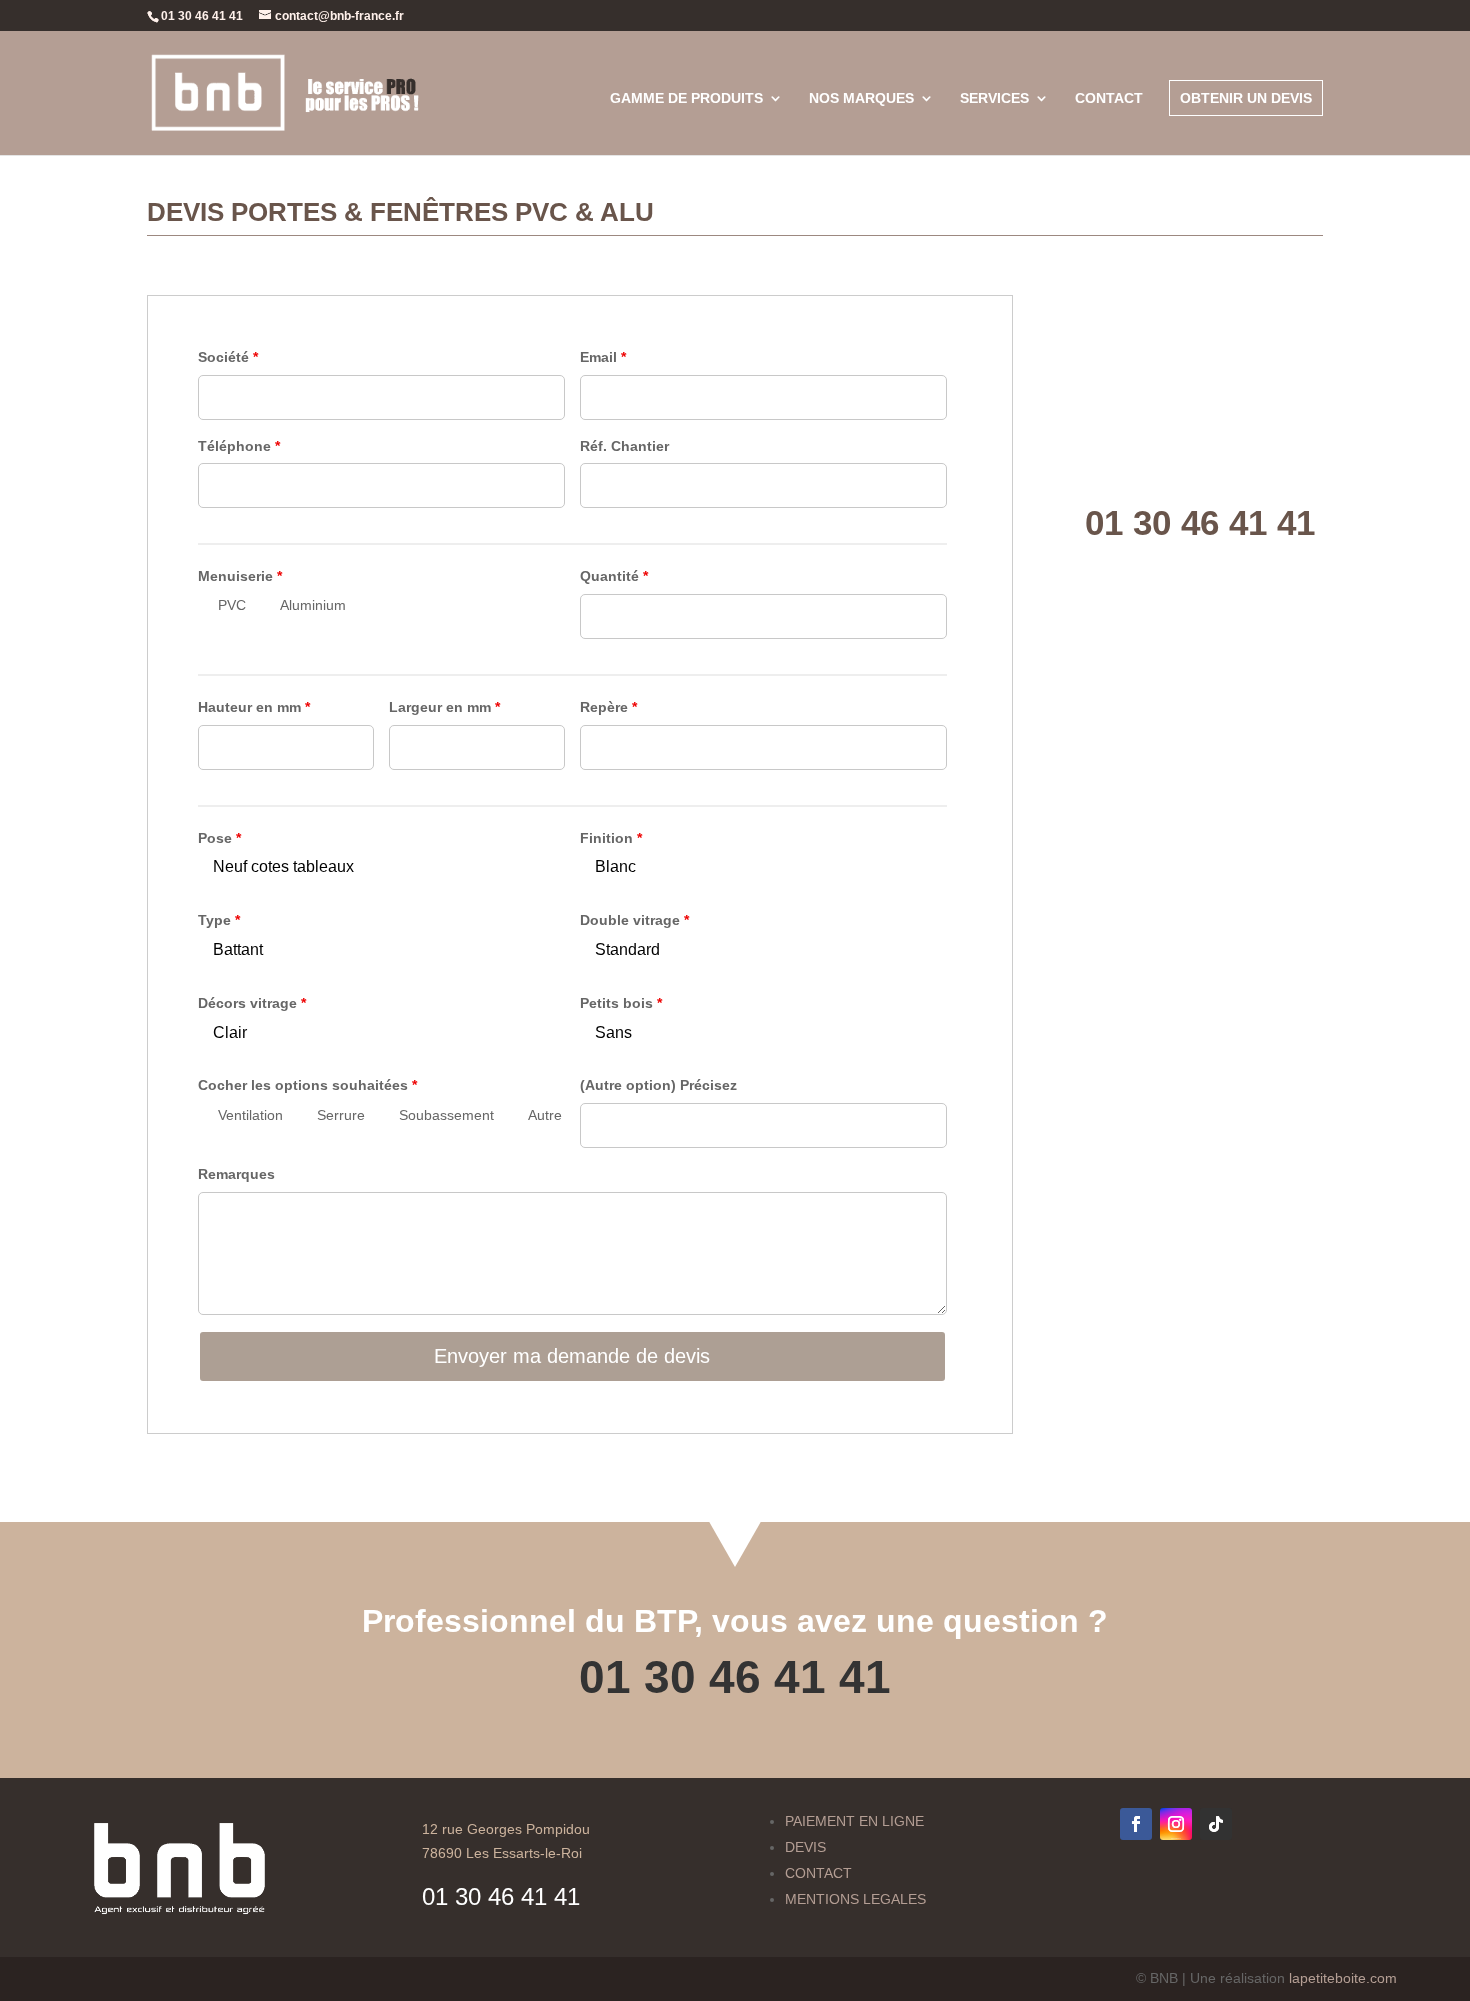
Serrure (341, 1115)
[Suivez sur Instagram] (1176, 1824)
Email (603, 357)
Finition (611, 838)
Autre (545, 1115)
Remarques (236, 1174)
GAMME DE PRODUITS (686, 98)
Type (219, 920)
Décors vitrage (252, 1003)
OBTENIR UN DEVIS (1246, 98)
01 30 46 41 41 (735, 1677)
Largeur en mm (444, 707)
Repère (608, 707)
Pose (219, 838)
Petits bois (621, 1003)
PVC (232, 605)
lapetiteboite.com (1343, 1978)
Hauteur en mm (254, 707)
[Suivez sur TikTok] (1216, 1824)
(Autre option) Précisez (658, 1085)
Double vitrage (634, 920)
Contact (1109, 98)
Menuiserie (240, 576)
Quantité (614, 576)
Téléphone (239, 446)
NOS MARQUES (861, 98)
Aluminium (313, 605)
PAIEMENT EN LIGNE (854, 1821)
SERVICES (994, 98)
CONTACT (818, 1873)
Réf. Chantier (624, 446)
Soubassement (446, 1115)
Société (228, 357)
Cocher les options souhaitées (307, 1085)
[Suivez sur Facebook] (1136, 1824)
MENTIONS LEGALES (855, 1899)
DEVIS (805, 1847)
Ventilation (250, 1115)
